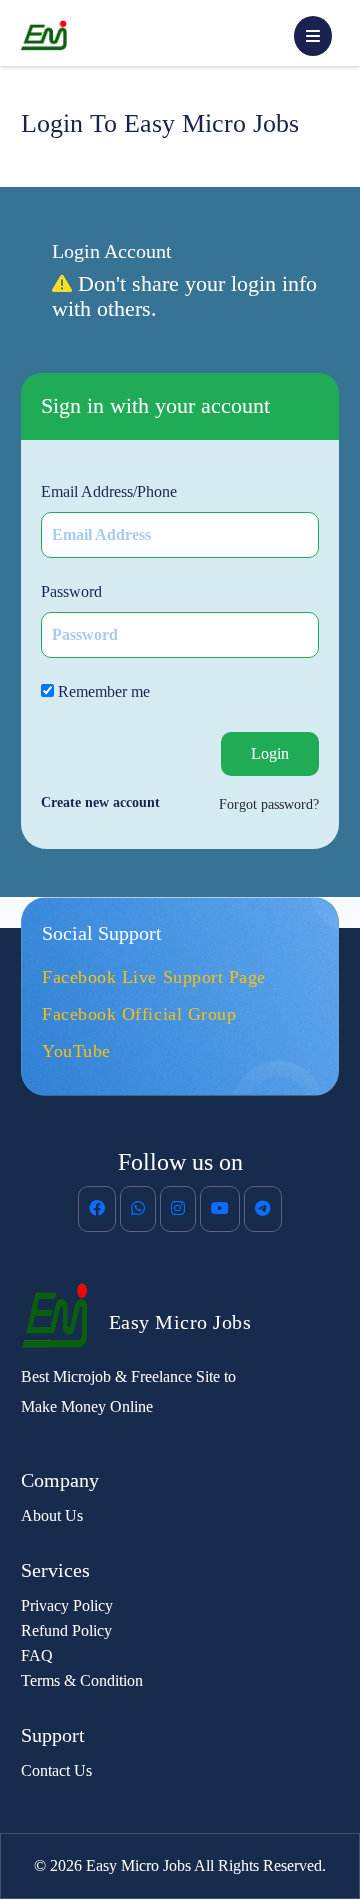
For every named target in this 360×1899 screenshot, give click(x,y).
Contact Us (56, 1770)
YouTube (76, 1051)
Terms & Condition (82, 1680)
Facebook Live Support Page (154, 977)
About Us (52, 1515)
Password (71, 591)
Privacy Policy (67, 1605)
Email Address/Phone (109, 491)
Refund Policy (66, 1630)
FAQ (37, 1655)
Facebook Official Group (139, 1014)
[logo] (65, 1316)
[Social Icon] (97, 1208)
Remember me (102, 691)
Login (270, 753)
